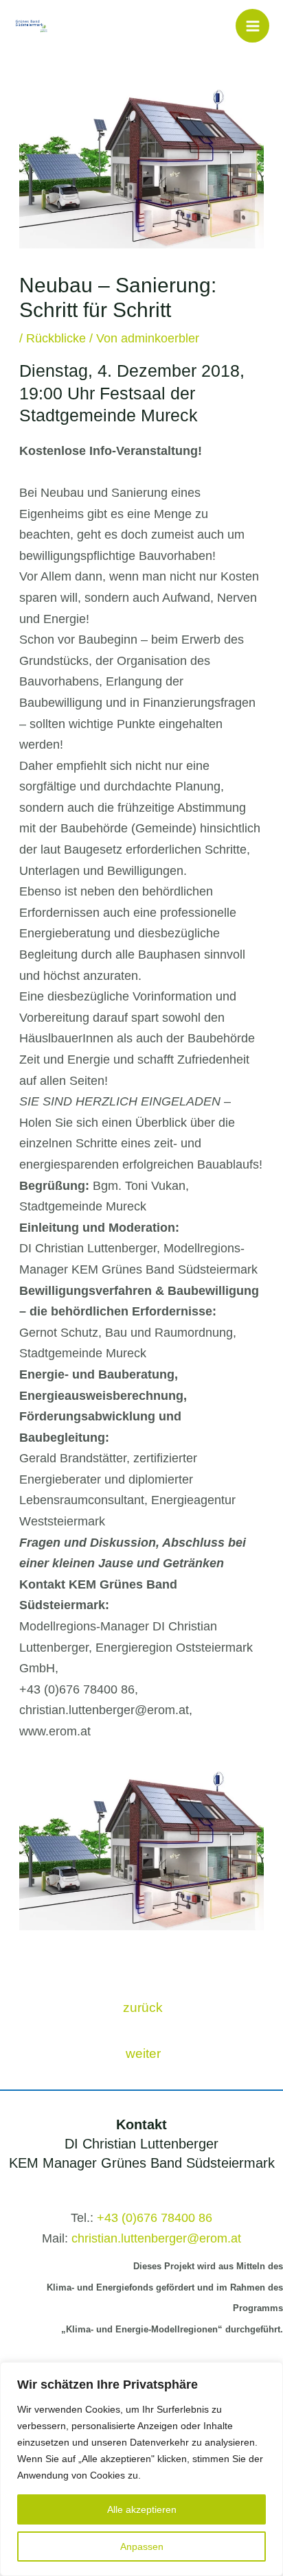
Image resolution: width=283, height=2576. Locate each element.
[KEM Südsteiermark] (31, 25)
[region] (141, 2469)
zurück (143, 2007)
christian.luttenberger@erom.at (156, 2238)
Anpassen (142, 2546)
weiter (143, 2053)
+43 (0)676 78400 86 (155, 2218)
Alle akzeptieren (142, 2509)
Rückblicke (56, 338)
